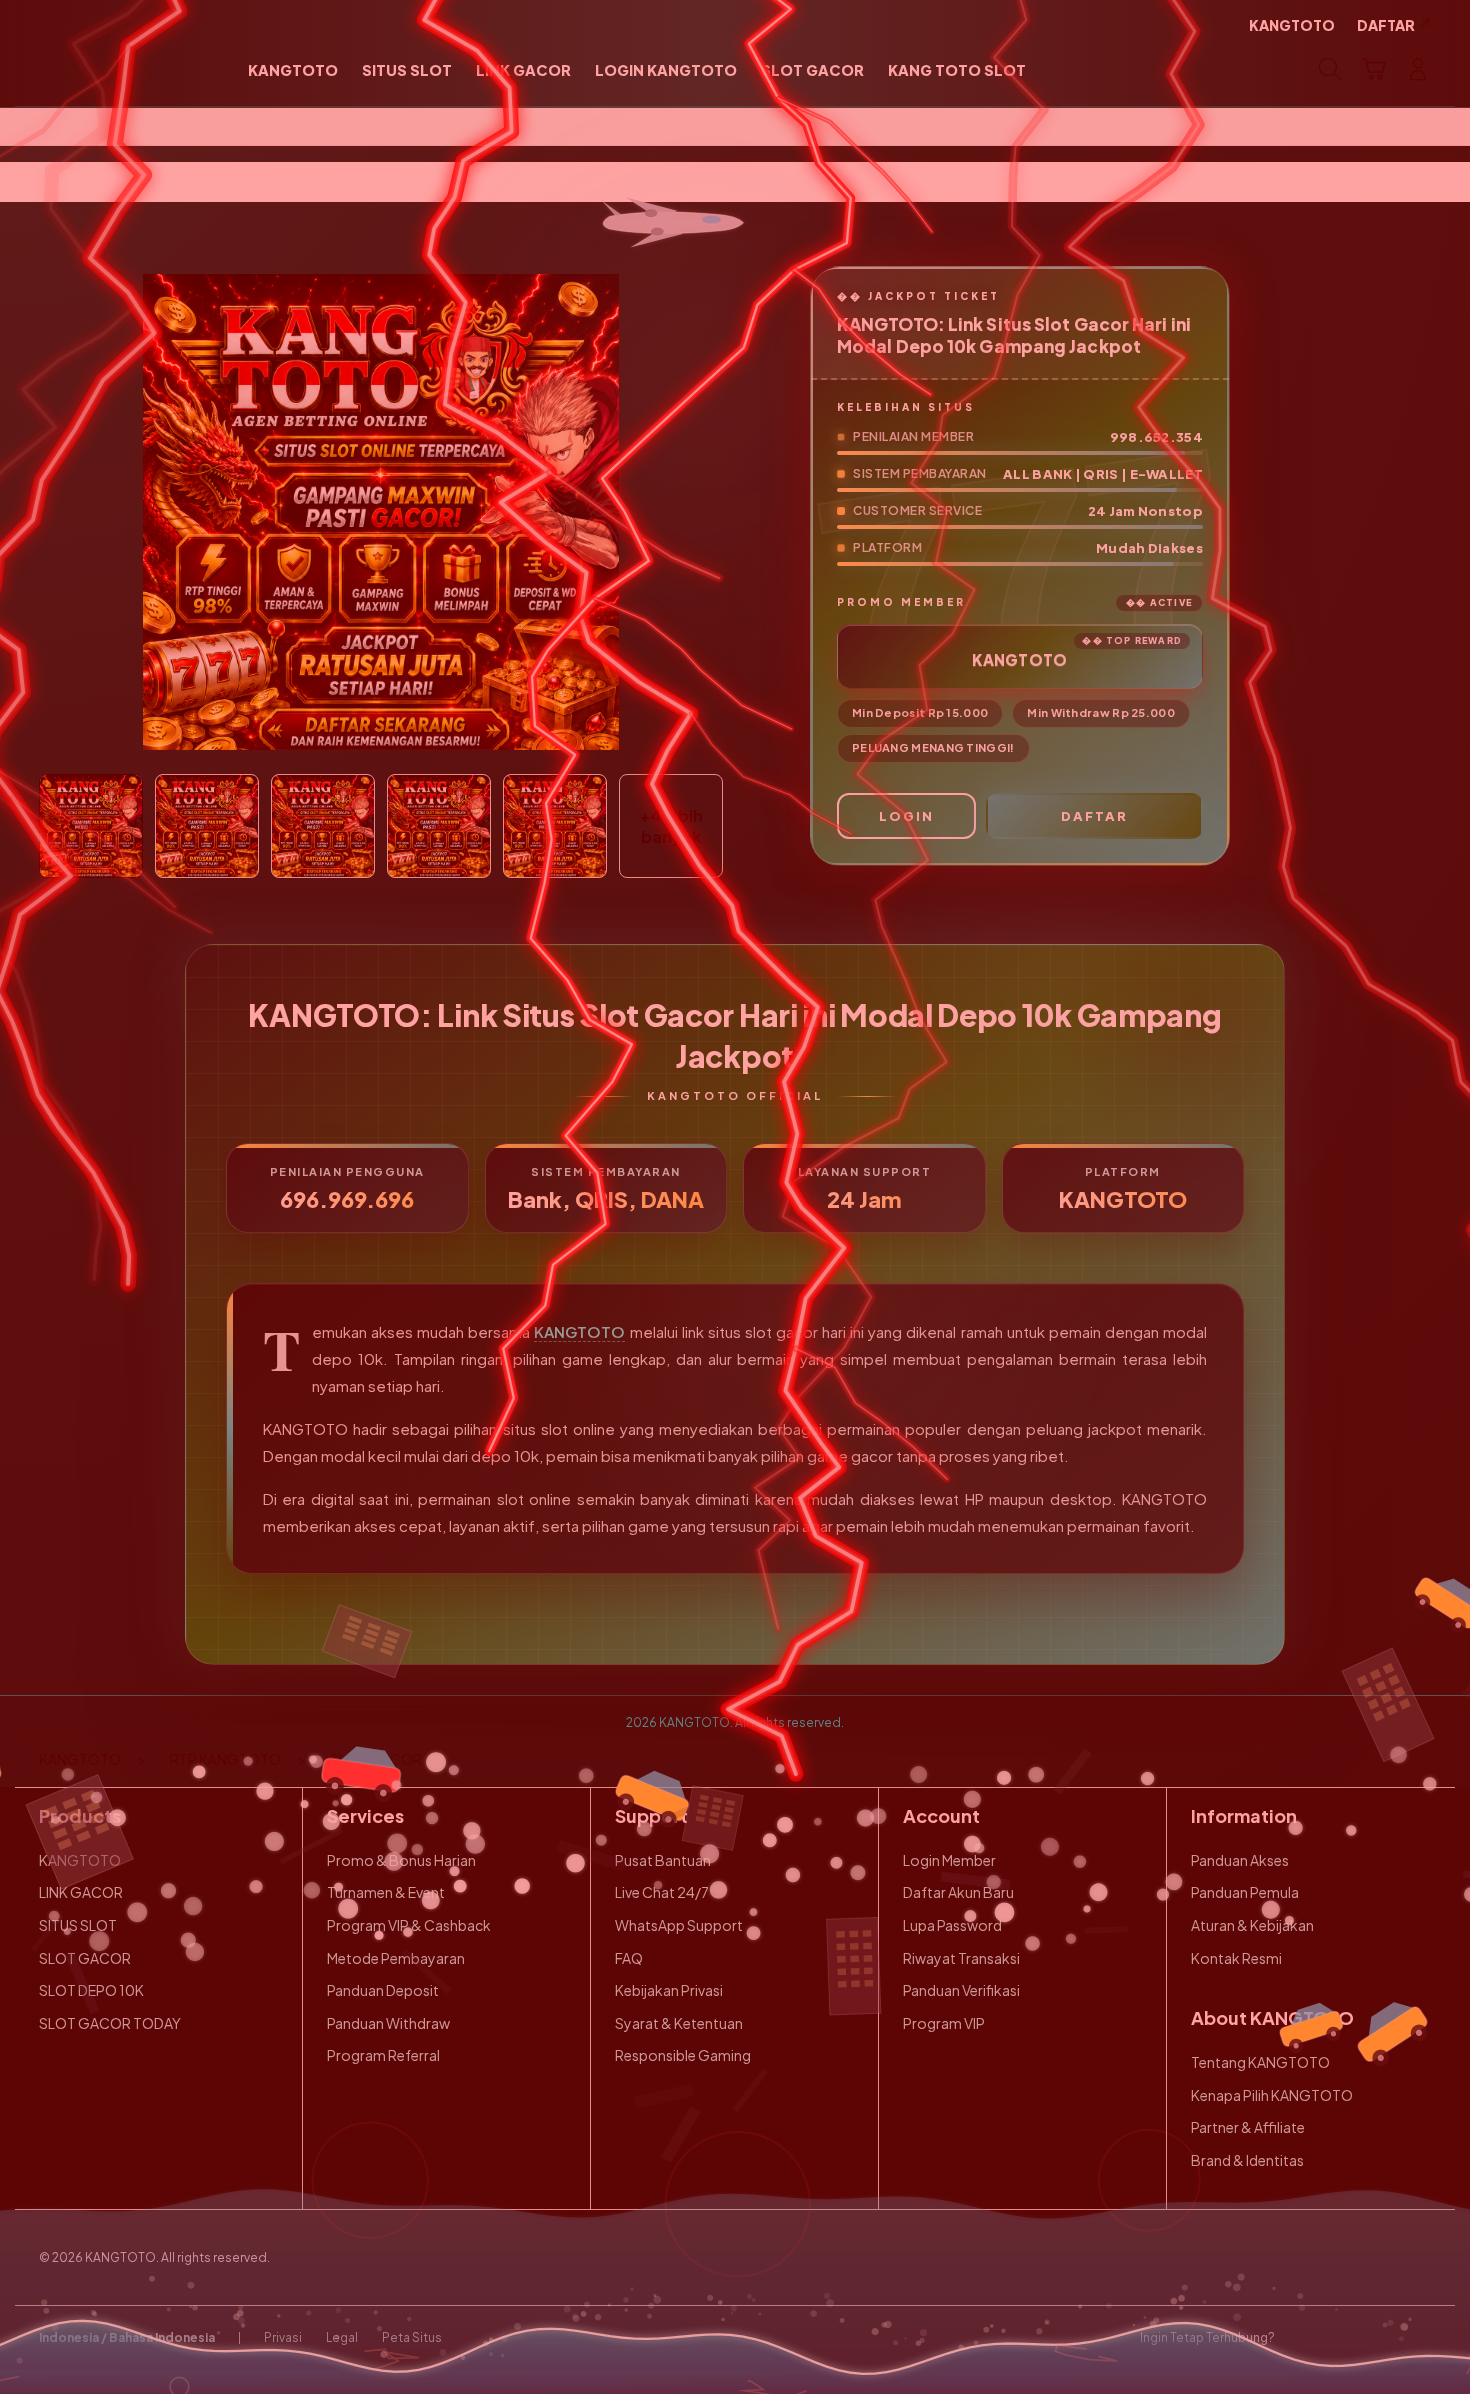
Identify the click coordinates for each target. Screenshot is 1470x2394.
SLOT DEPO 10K (91, 1990)
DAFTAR (1094, 816)
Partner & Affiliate (1248, 2127)
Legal (342, 2337)
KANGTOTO (579, 1331)
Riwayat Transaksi (961, 1958)
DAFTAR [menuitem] (1386, 25)
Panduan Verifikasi (961, 1990)
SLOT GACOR (85, 1958)
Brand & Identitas (1247, 2160)
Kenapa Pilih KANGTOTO (1272, 2095)
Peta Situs (412, 2337)
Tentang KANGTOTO (1260, 2062)
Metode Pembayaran (396, 1958)
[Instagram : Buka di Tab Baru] (1380, 2338)
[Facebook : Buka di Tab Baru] (1302, 2338)
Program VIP (944, 2023)
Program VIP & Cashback (409, 1925)
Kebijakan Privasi (669, 1990)
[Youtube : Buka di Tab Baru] (1419, 2338)
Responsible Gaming (683, 2055)
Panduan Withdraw (388, 2023)
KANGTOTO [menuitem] (1292, 25)
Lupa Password (952, 1925)
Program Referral (383, 2055)
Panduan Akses (1240, 1860)
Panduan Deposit (383, 1990)
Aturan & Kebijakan (1252, 1925)
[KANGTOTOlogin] (117, 69)
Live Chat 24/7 (662, 1892)
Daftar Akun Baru (958, 1892)
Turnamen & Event (386, 1892)
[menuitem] (293, 71)
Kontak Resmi (1236, 1958)
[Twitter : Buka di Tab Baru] (1341, 2338)
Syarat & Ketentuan (679, 2023)
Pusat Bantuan (663, 1860)
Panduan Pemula (1245, 1892)
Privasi (283, 2337)
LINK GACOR (81, 1892)
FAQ (629, 1958)
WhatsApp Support (679, 1925)
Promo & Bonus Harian (401, 1860)
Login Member (949, 1860)
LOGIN (906, 816)
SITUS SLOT (78, 1925)
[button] (1374, 69)
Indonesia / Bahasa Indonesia (127, 2337)
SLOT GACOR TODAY (110, 2023)
